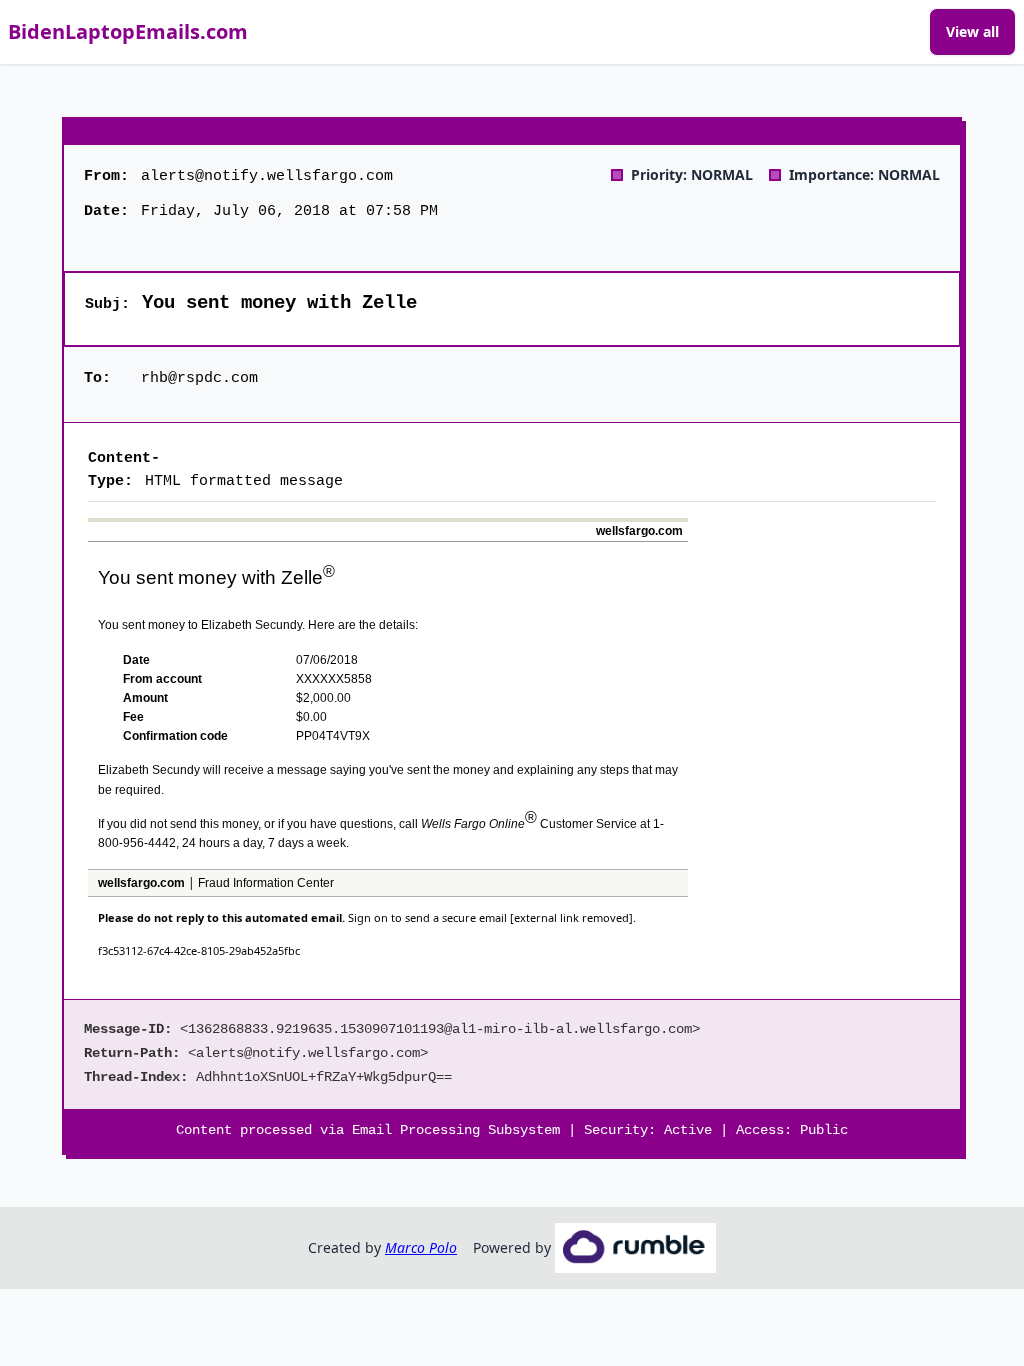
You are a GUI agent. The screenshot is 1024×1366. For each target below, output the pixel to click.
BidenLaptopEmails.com (128, 31)
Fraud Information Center (266, 883)
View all (972, 31)
